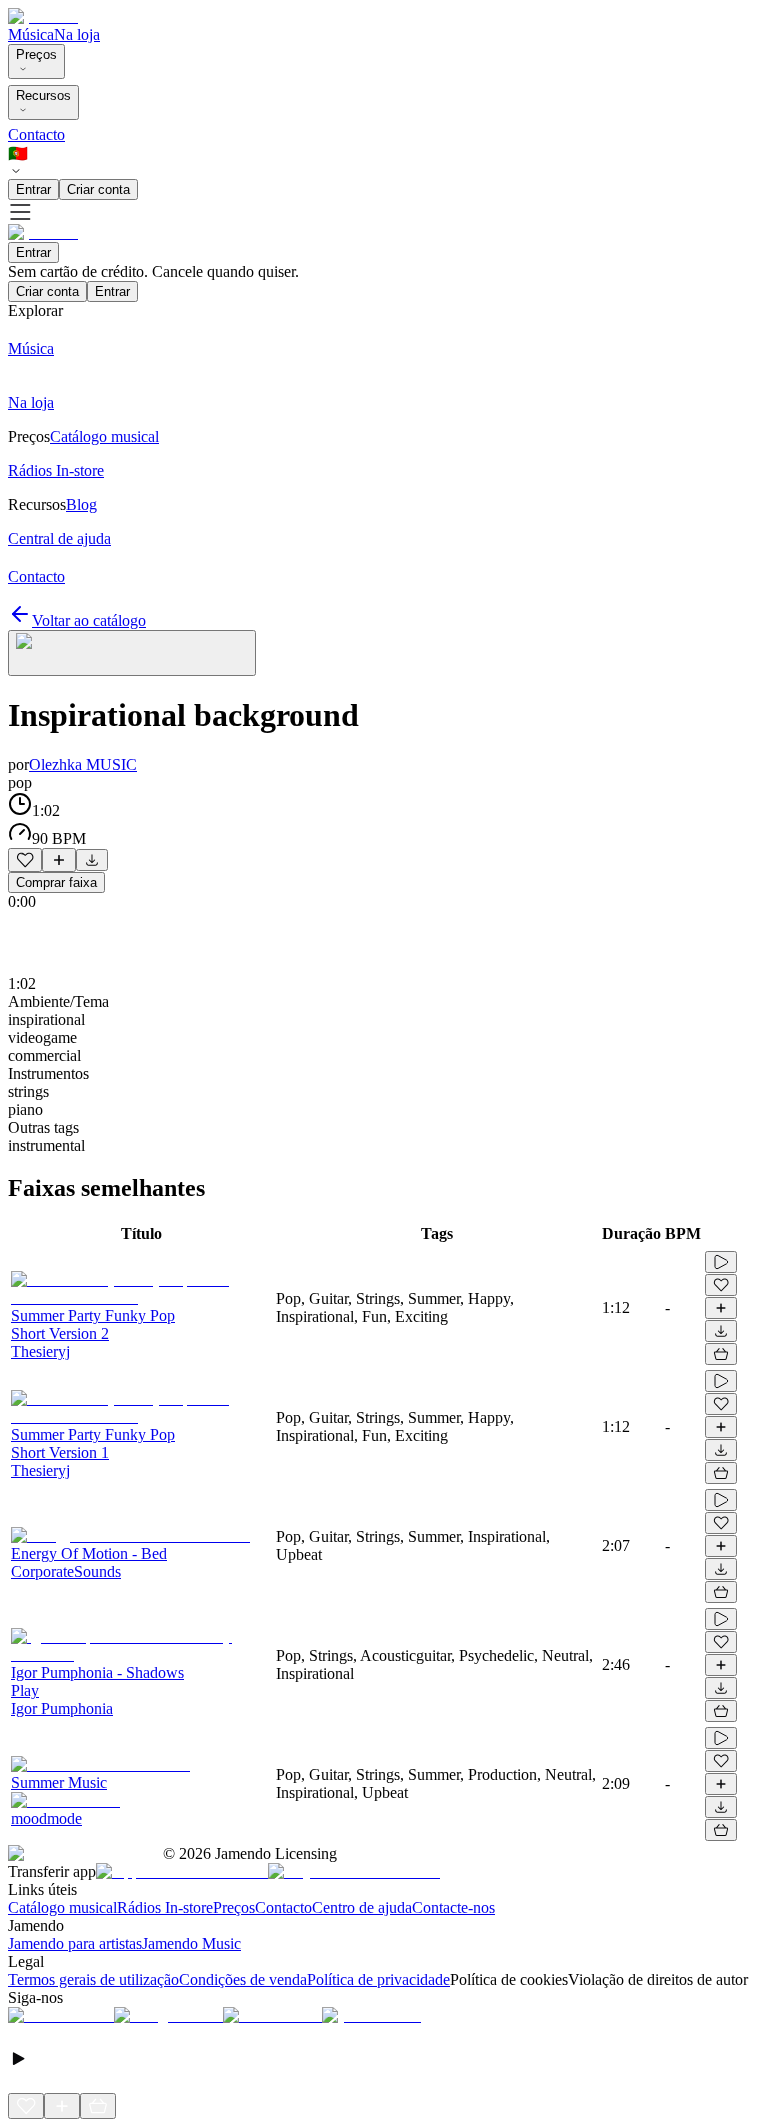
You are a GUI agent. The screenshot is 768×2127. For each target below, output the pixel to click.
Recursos (43, 95)
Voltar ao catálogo (89, 620)
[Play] (132, 653)
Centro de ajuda (362, 1907)
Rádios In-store (165, 1907)
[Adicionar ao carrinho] (721, 1354)
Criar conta (98, 189)
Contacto (36, 134)
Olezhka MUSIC (83, 764)
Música (31, 34)
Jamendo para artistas (75, 1943)
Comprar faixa (56, 882)
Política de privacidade (378, 1979)
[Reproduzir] (721, 1262)
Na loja (77, 34)
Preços (36, 54)
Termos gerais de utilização (93, 1979)
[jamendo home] (43, 16)
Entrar (33, 189)
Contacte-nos (453, 1907)
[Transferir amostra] (92, 860)
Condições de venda (243, 1979)
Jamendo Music (191, 1943)
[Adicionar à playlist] (59, 860)
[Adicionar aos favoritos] (25, 860)
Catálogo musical (62, 1907)
